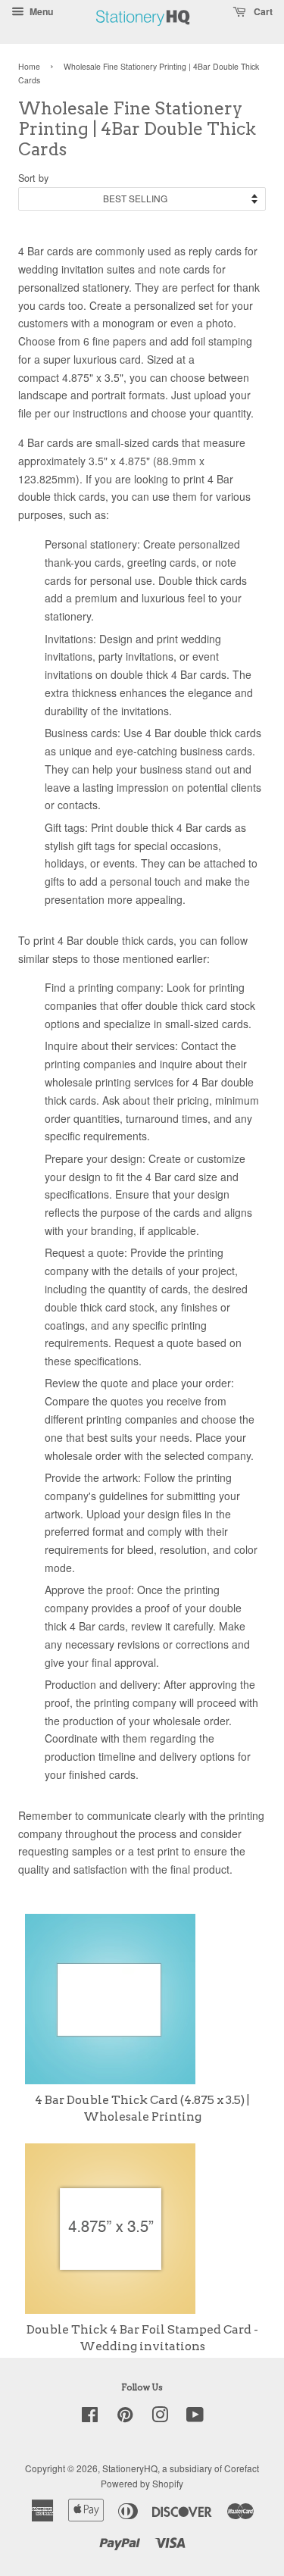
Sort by (33, 178)
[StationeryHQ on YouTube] (195, 2417)
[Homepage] (143, 34)
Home (29, 66)
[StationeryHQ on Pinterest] (125, 2417)
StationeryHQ (130, 2468)
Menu (40, 11)
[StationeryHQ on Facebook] (90, 2417)
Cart (262, 11)
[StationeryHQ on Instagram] (160, 2417)
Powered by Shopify (142, 2483)
